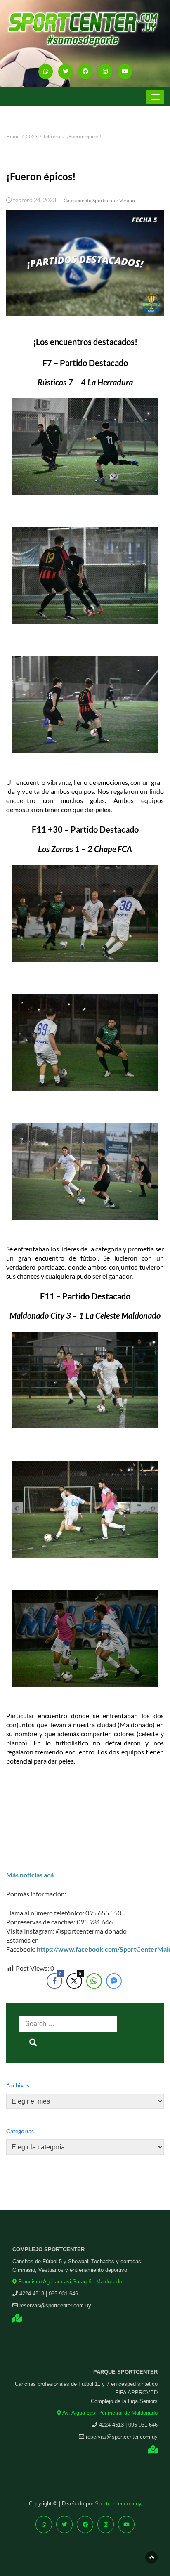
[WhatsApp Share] (94, 1981)
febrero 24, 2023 (35, 200)
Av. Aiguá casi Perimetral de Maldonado (109, 2413)
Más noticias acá (30, 1875)
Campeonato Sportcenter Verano (99, 200)
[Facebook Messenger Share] (114, 1981)
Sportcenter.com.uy (118, 2504)
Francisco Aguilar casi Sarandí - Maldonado (69, 2282)
